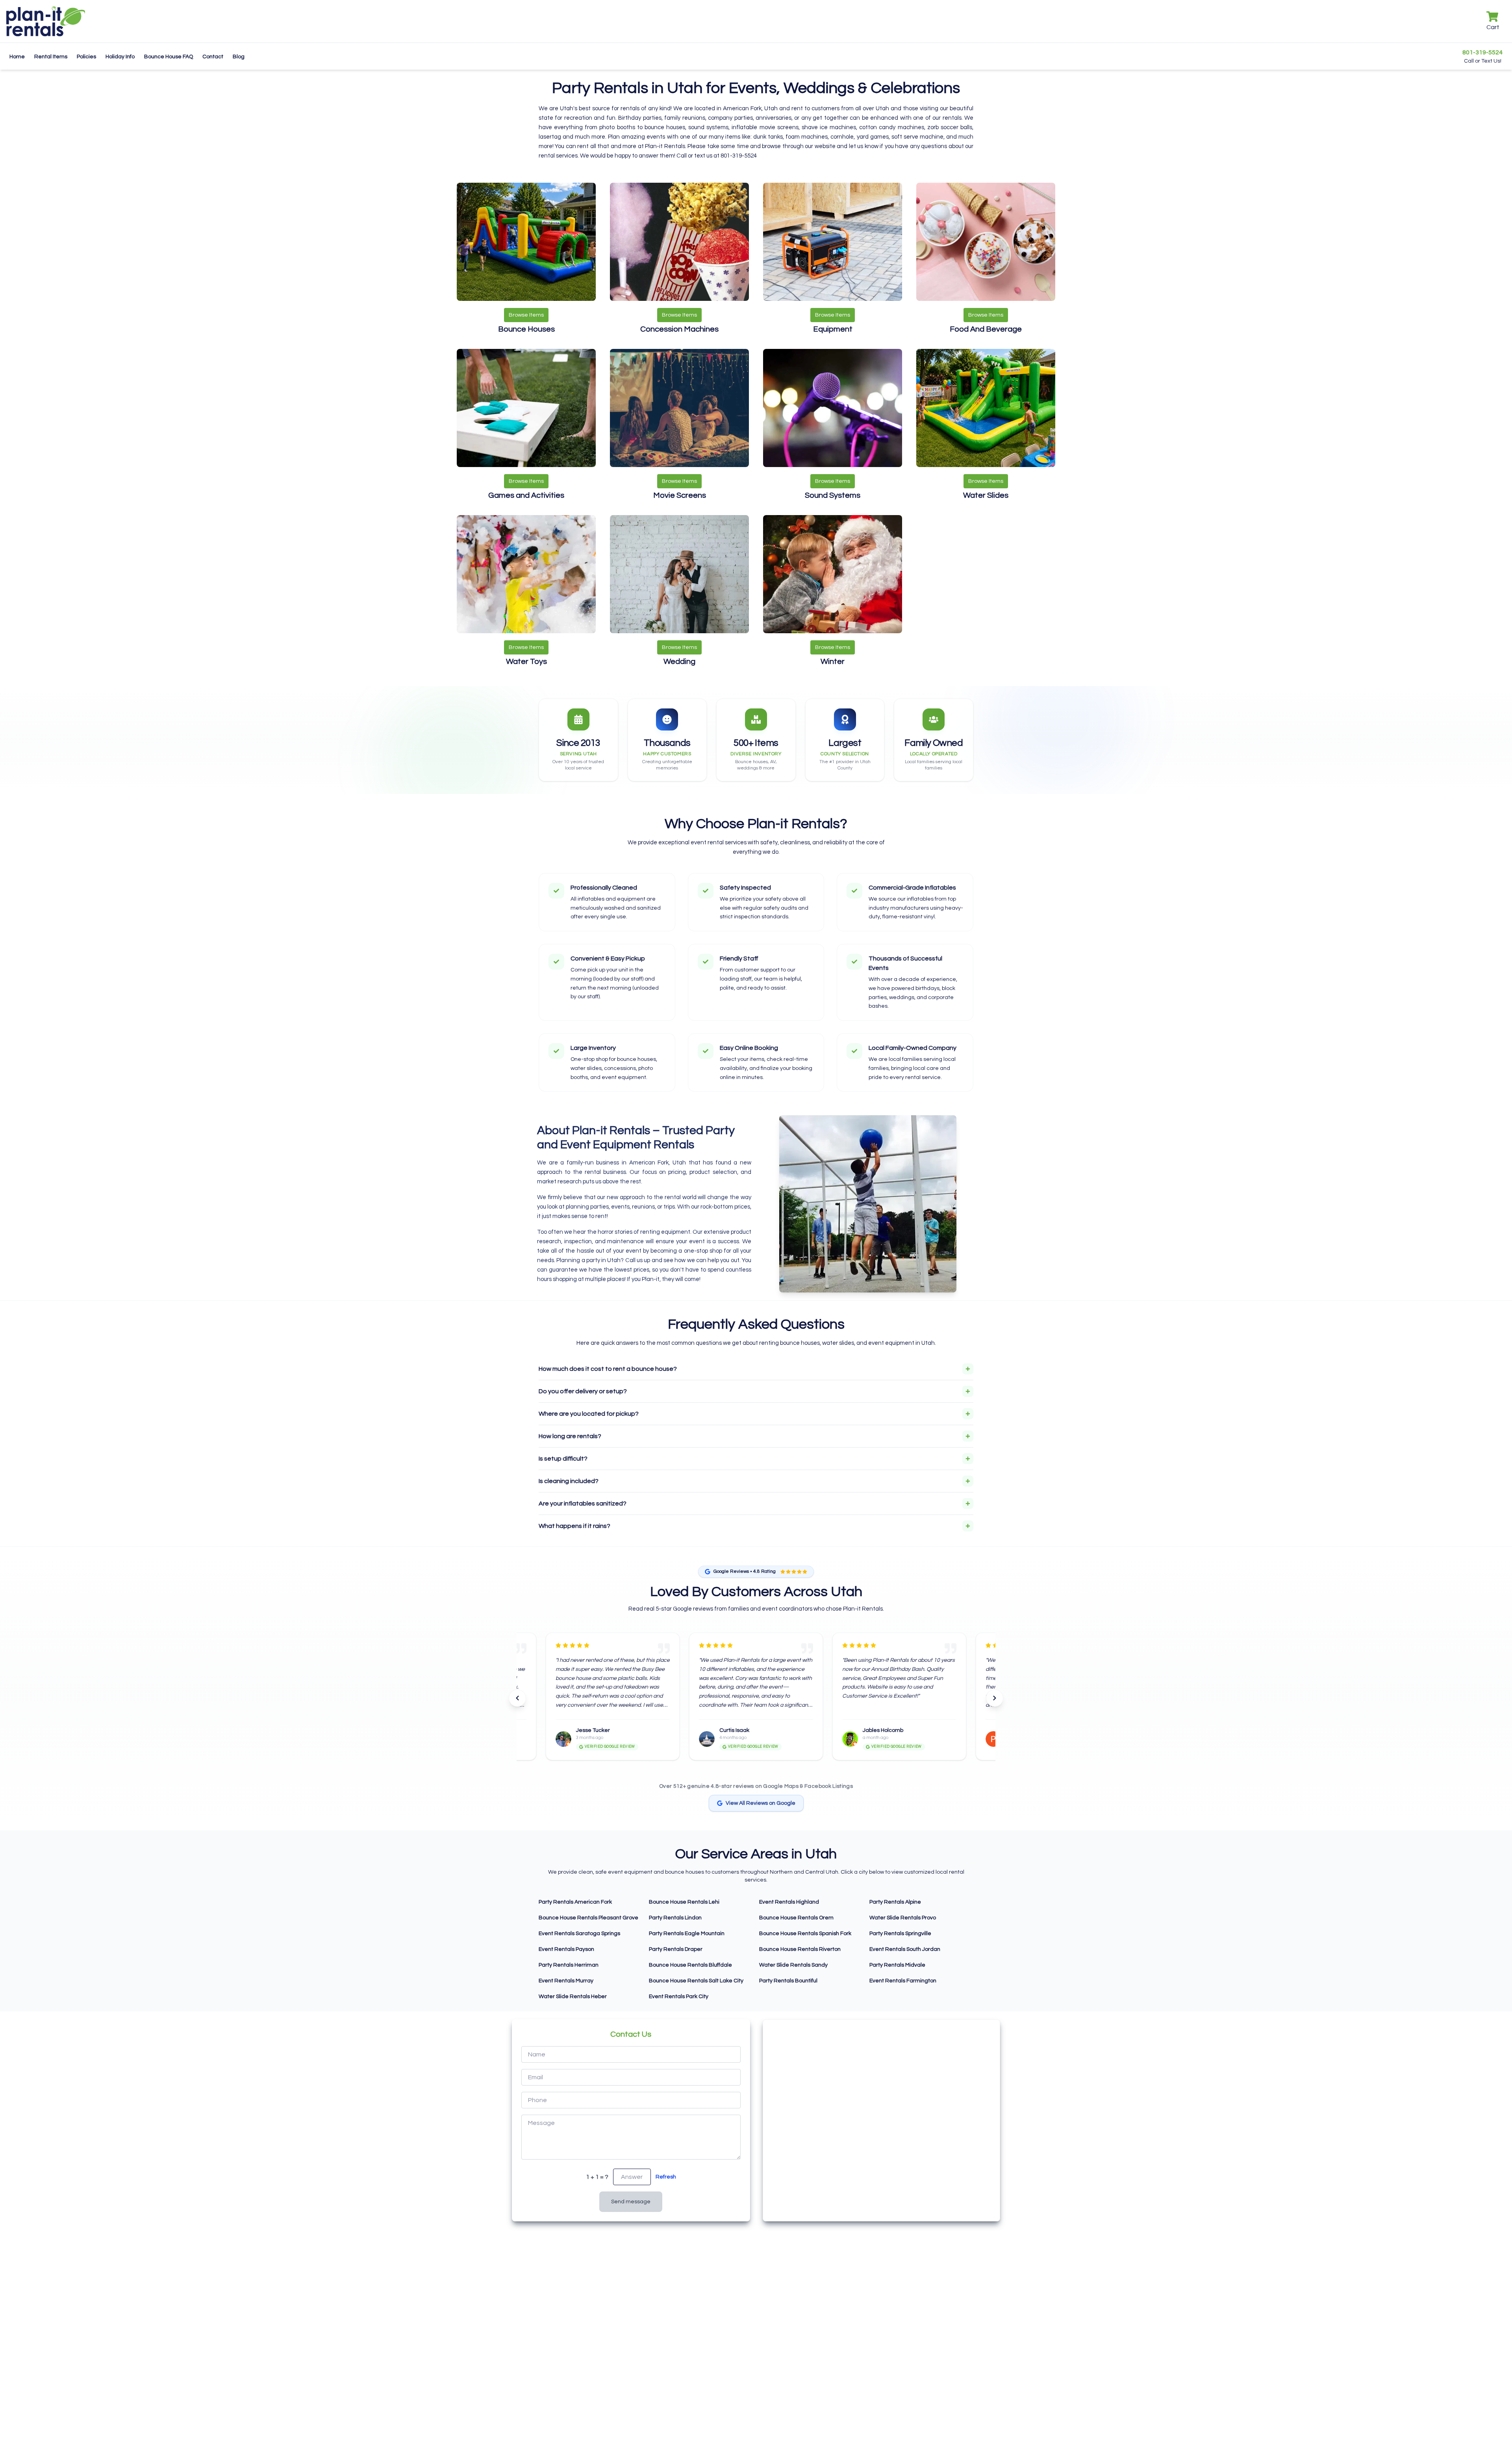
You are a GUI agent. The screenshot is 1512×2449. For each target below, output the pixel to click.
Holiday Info (120, 57)
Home (17, 57)
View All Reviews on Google (761, 1803)
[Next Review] (995, 1698)
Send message (631, 2202)
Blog (239, 57)
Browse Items (526, 315)
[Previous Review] (517, 1698)
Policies (86, 57)
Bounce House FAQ (169, 57)
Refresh (666, 2177)
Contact (213, 57)
